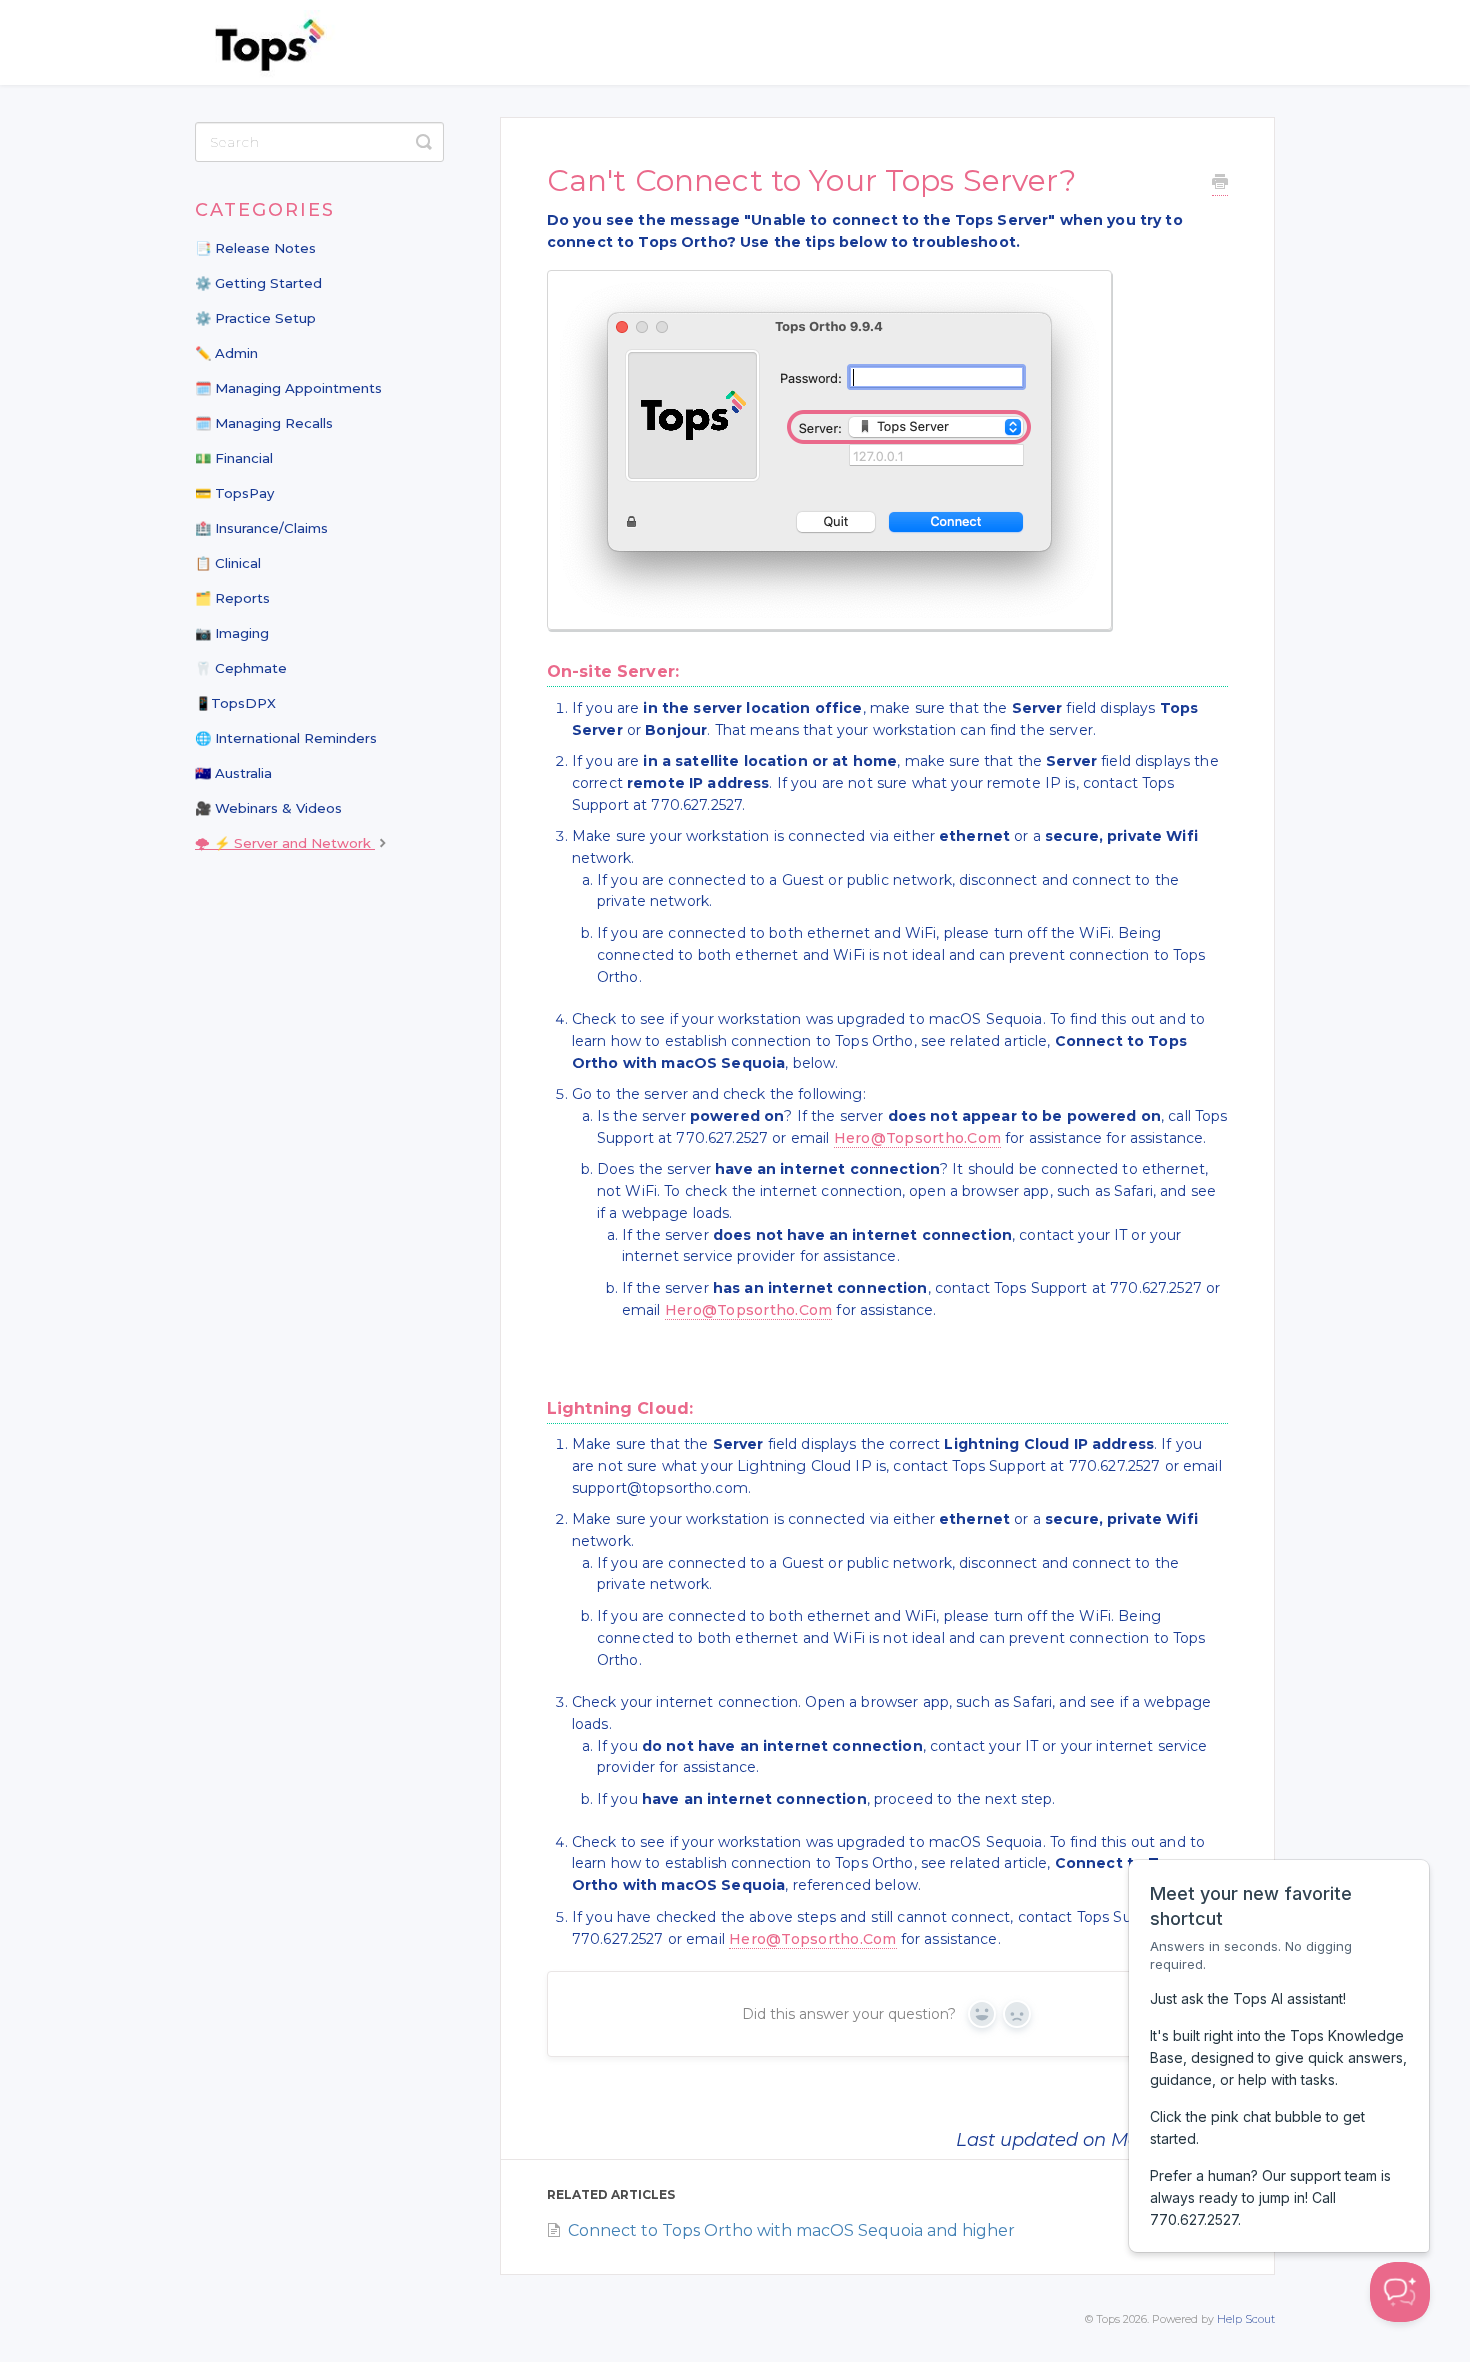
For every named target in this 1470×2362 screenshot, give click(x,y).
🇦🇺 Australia (233, 773)
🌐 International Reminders (286, 738)
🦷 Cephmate (241, 668)
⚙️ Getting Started (258, 283)
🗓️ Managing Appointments (288, 388)
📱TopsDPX (235, 703)
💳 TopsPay (234, 493)
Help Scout (1246, 2319)
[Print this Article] (1220, 184)
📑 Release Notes (255, 248)
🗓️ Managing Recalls (264, 423)
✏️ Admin (226, 353)
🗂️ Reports (232, 598)
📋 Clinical (228, 563)
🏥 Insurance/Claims (261, 528)
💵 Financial (234, 458)
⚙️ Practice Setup (255, 318)
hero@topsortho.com (918, 1138)
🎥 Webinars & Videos (268, 808)
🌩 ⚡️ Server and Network (285, 843)
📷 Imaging (232, 633)
